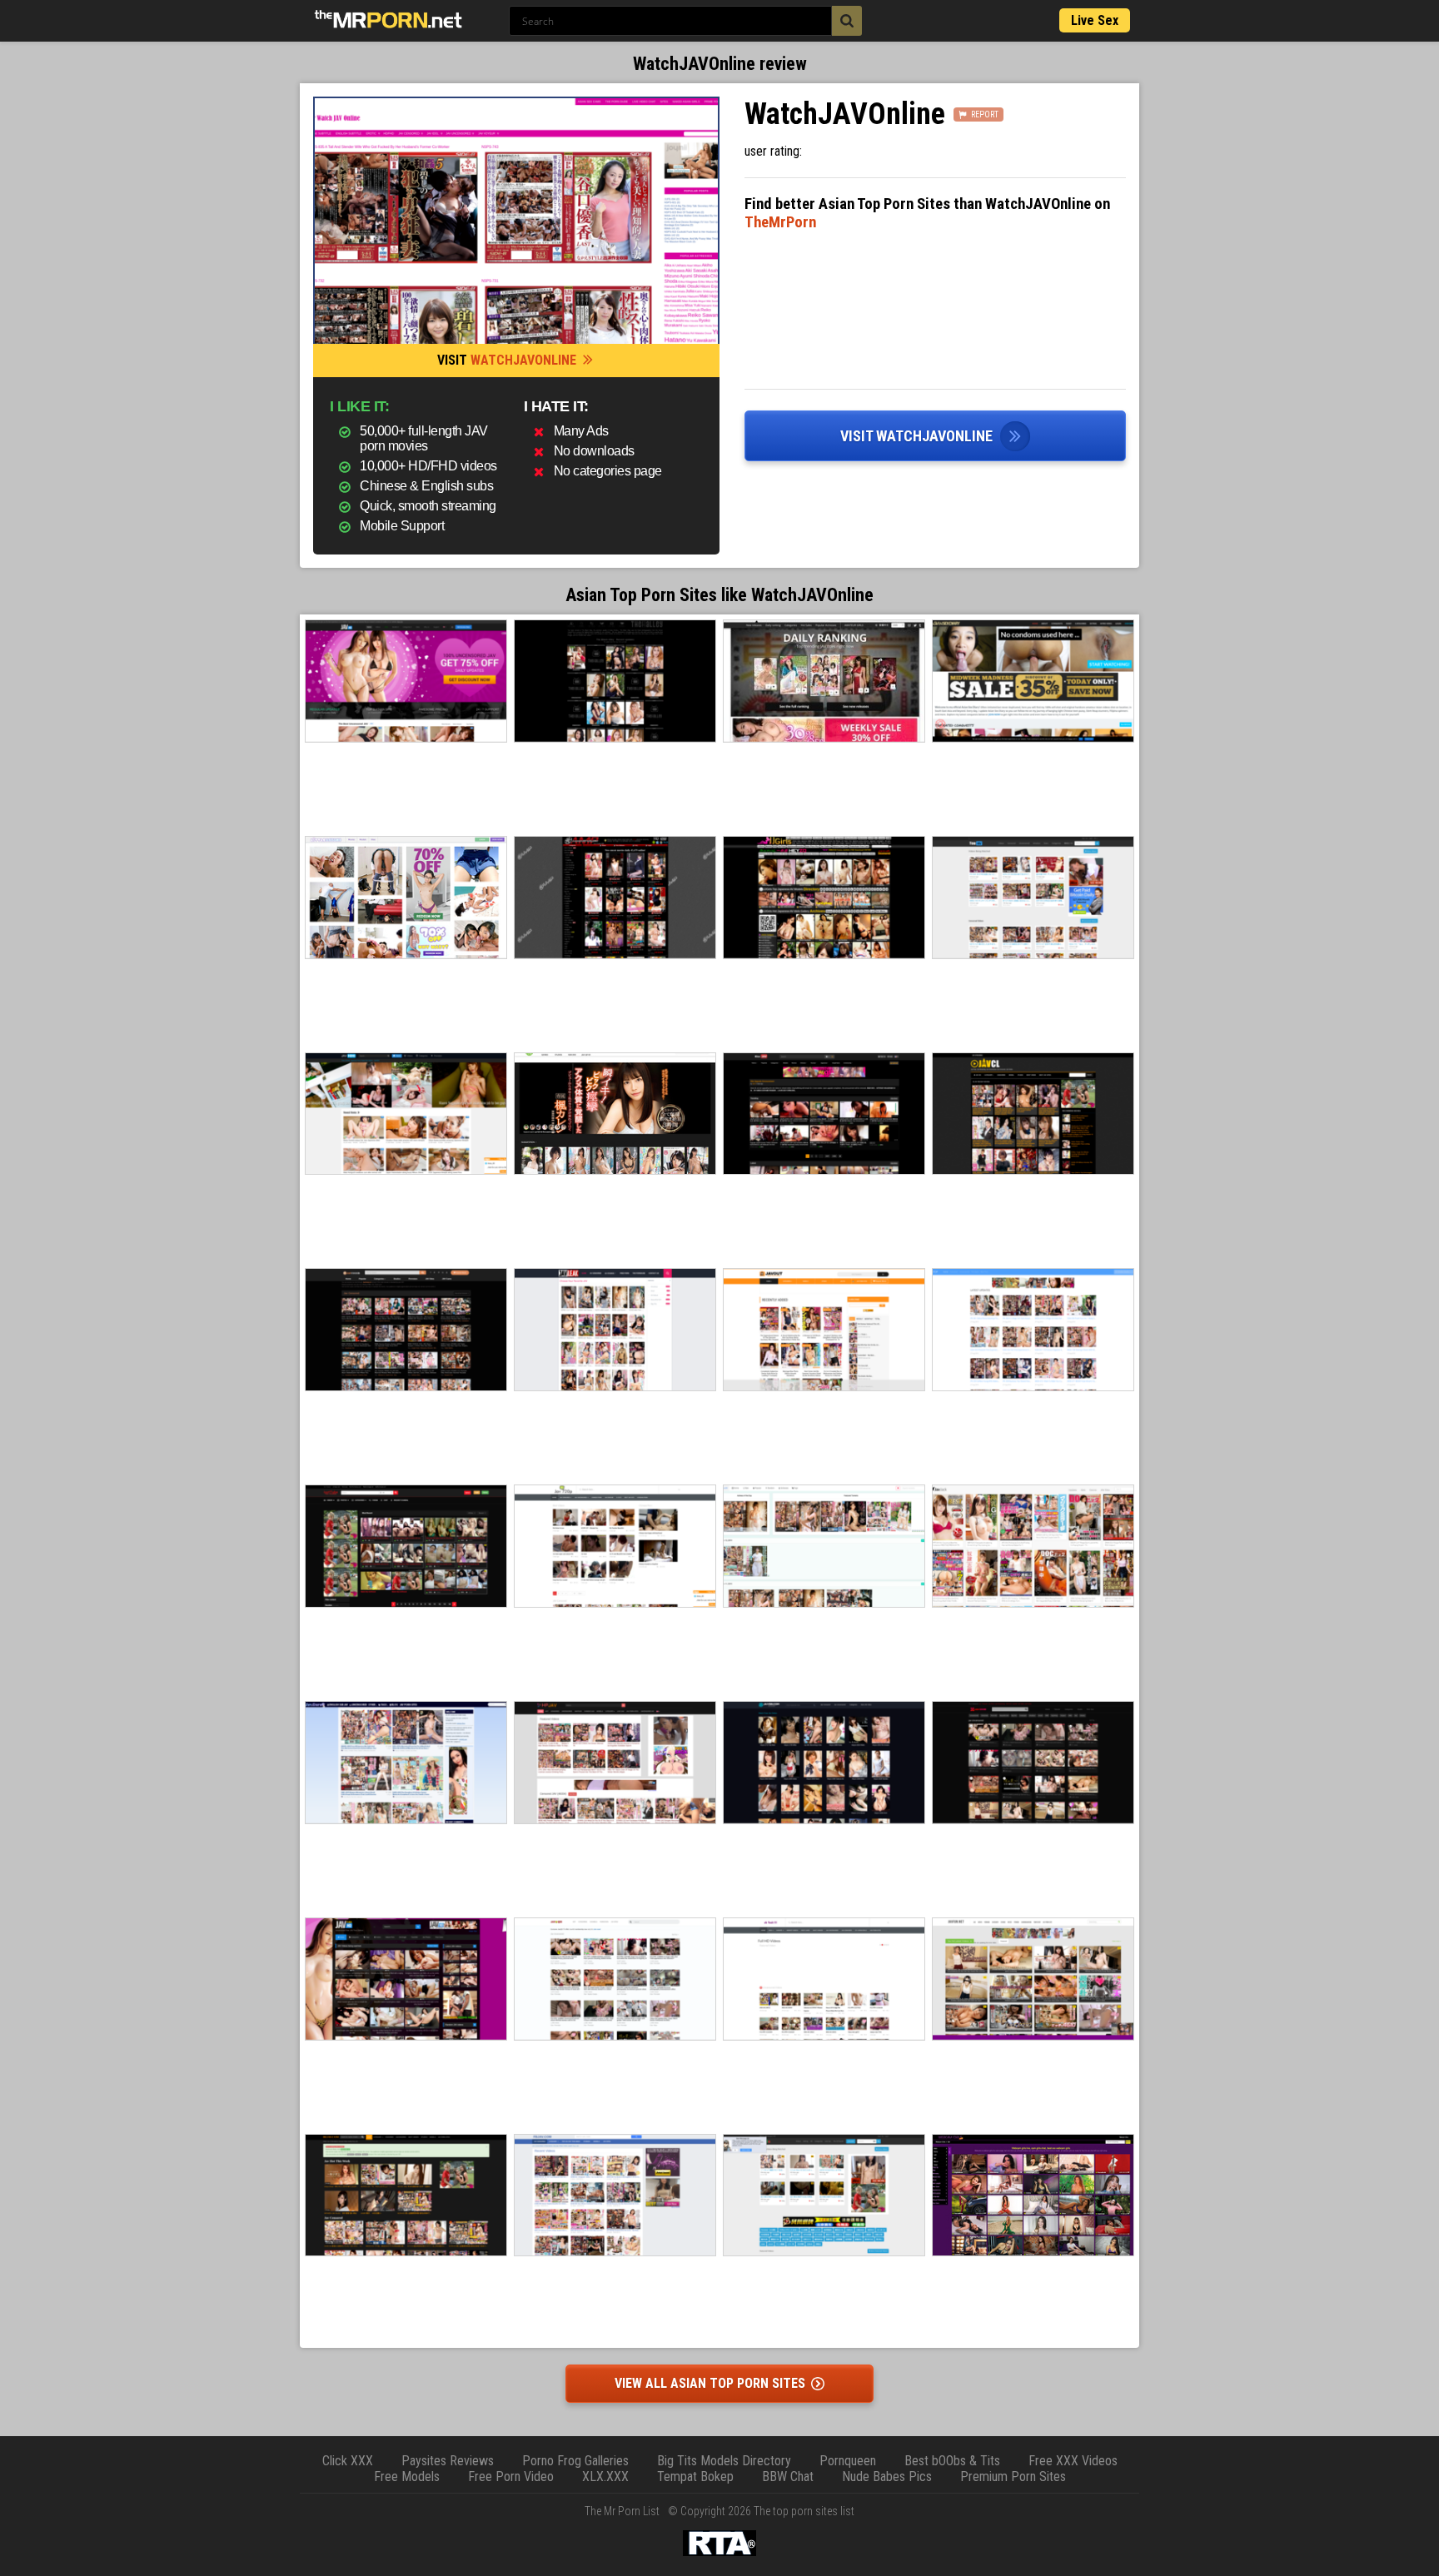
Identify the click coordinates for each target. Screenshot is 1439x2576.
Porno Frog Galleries (575, 2461)
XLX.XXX (605, 2477)
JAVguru (406, 1763)
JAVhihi (406, 1114)
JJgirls (824, 898)
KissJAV (824, 1114)
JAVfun (1033, 1979)
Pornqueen (848, 2461)
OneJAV (824, 1546)
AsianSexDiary (1033, 681)
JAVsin (824, 1763)
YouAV (1033, 898)
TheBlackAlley (615, 681)
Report (985, 114)
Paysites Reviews (448, 2461)
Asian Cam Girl (1033, 2196)
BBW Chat (788, 2477)
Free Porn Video (511, 2477)
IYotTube (406, 1546)
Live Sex (1095, 20)
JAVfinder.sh (406, 1330)
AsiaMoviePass (615, 898)
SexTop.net (1033, 1330)
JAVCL (1033, 1114)
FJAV (615, 1114)
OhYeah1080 (824, 1979)
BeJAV (406, 2196)
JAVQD (615, 1979)
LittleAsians (406, 898)
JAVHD (406, 681)
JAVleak (615, 1330)
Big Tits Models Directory (724, 2461)
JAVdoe (1033, 1763)
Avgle (824, 2196)
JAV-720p (615, 1546)
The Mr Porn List (622, 2511)
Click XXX (348, 2461)
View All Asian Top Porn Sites (712, 2383)
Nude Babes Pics (887, 2477)
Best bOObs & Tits (952, 2461)
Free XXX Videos (1073, 2461)
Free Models (407, 2477)
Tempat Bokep (695, 2477)
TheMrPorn (780, 222)
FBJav (615, 2196)
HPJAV (615, 1763)
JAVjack (1033, 1546)
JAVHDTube (406, 1979)
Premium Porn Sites (1013, 2477)
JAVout (824, 1330)
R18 (824, 681)
